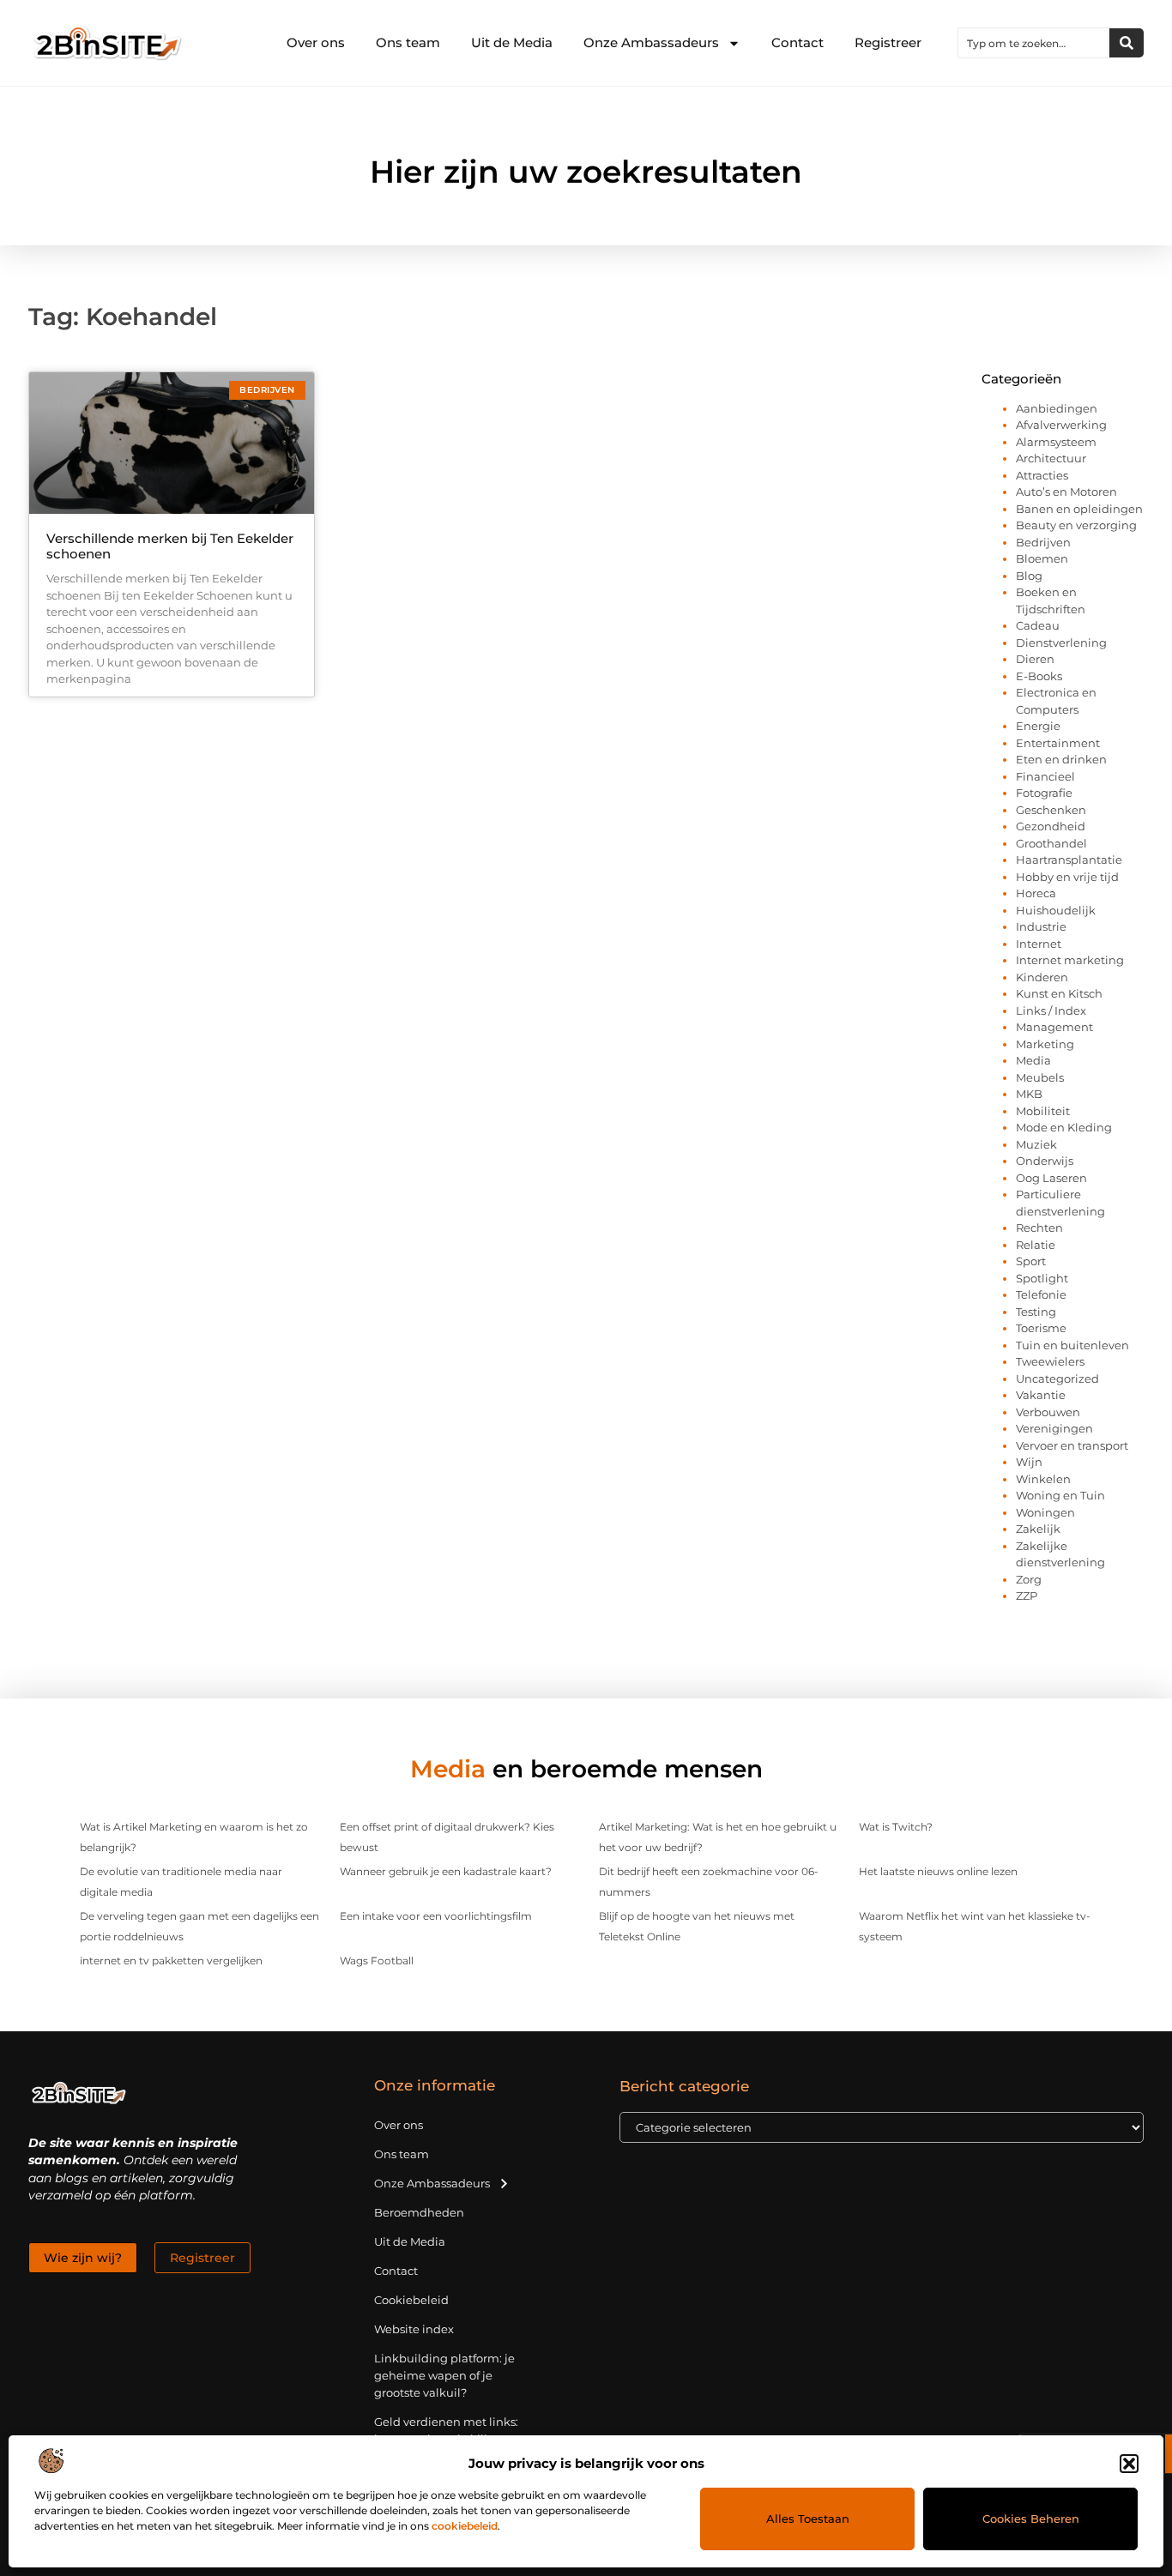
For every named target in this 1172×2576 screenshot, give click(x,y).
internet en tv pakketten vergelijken (171, 1961)
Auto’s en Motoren (1066, 492)
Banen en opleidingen (1079, 509)
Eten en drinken (1061, 759)
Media (1033, 1060)
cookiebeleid (465, 2526)
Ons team (408, 42)
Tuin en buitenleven (1072, 1345)
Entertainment (1058, 743)
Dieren (1035, 659)
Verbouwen (1048, 1412)
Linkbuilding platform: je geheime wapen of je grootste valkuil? (444, 2375)
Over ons (316, 42)
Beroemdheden (419, 2212)
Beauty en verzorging (1076, 525)
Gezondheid (1051, 826)
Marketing (1045, 1044)
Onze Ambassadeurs (651, 42)
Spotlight (1042, 1278)
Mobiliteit (1043, 1111)
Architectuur (1051, 458)
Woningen (1045, 1512)
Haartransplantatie (1069, 860)
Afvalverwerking (1061, 425)
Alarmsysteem (1056, 442)
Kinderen (1042, 977)
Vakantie (1041, 1395)
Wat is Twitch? (896, 1827)
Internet (1039, 944)
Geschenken (1051, 810)
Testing (1036, 1312)
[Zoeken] (1127, 43)
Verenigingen (1054, 1428)
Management (1054, 1027)
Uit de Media (512, 42)
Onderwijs (1045, 1161)
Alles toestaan (808, 2519)
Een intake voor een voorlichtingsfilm (436, 1916)
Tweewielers (1050, 1361)
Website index (414, 2329)
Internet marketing (1070, 960)
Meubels (1040, 1077)
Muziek (1036, 1144)
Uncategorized (1057, 1378)
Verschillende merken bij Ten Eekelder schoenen (170, 546)
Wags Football (377, 1961)
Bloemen (1042, 558)
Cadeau (1038, 625)
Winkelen (1043, 1479)
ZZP (1027, 1596)
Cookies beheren (1031, 2519)
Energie (1038, 726)
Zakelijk (1038, 1529)
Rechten (1039, 1228)
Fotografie (1044, 793)
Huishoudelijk (1056, 910)
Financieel (1045, 776)
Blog (1029, 576)
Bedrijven (1043, 542)
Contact (797, 42)
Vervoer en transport (1072, 1445)
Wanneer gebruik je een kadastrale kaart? (446, 1871)
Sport (1031, 1261)
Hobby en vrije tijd (1067, 877)
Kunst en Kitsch (1059, 993)
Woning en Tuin (1060, 1495)
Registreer (888, 42)
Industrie (1041, 926)
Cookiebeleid (411, 2300)
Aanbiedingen (1057, 408)
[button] (1129, 2464)
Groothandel (1051, 843)
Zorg (1029, 1579)
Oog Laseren (1051, 1178)
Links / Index (1051, 1010)
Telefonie (1041, 1294)
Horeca (1036, 893)
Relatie (1036, 1245)
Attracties (1042, 475)
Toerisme (1041, 1328)
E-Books (1039, 676)
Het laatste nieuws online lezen (938, 1871)
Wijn (1029, 1462)
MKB (1029, 1094)
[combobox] (1034, 43)
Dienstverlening (1061, 642)
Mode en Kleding (1064, 1127)
